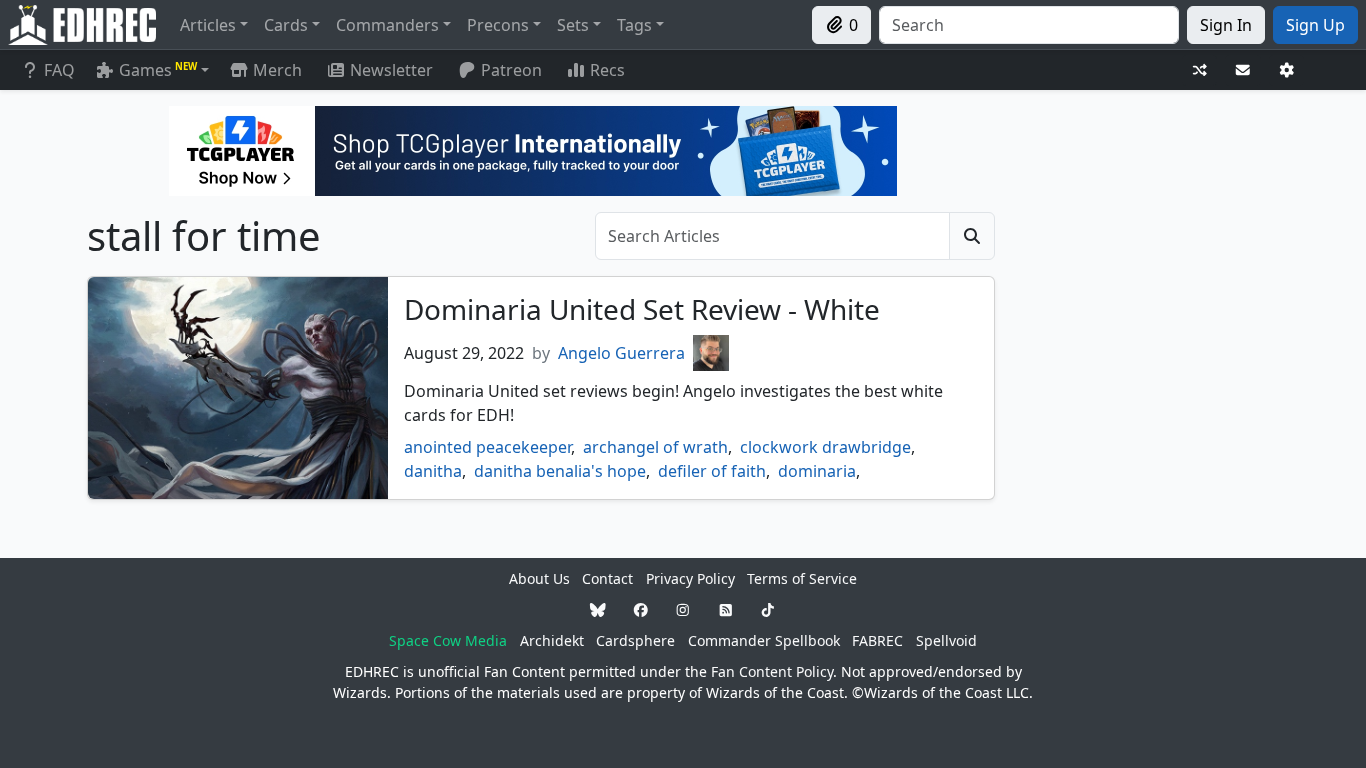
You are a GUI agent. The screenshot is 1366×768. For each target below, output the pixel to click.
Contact (607, 578)
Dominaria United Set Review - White (642, 309)
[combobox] (1029, 25)
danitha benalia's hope (560, 471)
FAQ (59, 70)
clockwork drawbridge (825, 447)
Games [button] (158, 70)
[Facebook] (641, 609)
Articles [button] (208, 25)
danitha (433, 471)
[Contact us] (1243, 70)
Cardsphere (635, 640)
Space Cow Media (448, 640)
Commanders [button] (387, 25)
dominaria (817, 471)
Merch (275, 70)
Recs (607, 70)
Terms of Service (802, 578)
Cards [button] (286, 25)
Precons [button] (498, 25)
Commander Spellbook (764, 640)
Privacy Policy (690, 578)
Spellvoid (946, 640)
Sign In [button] (1226, 25)
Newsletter (391, 70)
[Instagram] (683, 609)
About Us (539, 578)
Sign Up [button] (1315, 25)
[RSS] (726, 609)
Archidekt (552, 640)
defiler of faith (712, 471)
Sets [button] (573, 25)
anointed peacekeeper (487, 447)
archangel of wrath (655, 447)
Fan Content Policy (772, 671)
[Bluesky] (598, 609)
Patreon (511, 70)
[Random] (1200, 70)
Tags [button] (634, 25)
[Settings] (1287, 70)
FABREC (877, 640)
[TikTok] (768, 609)
